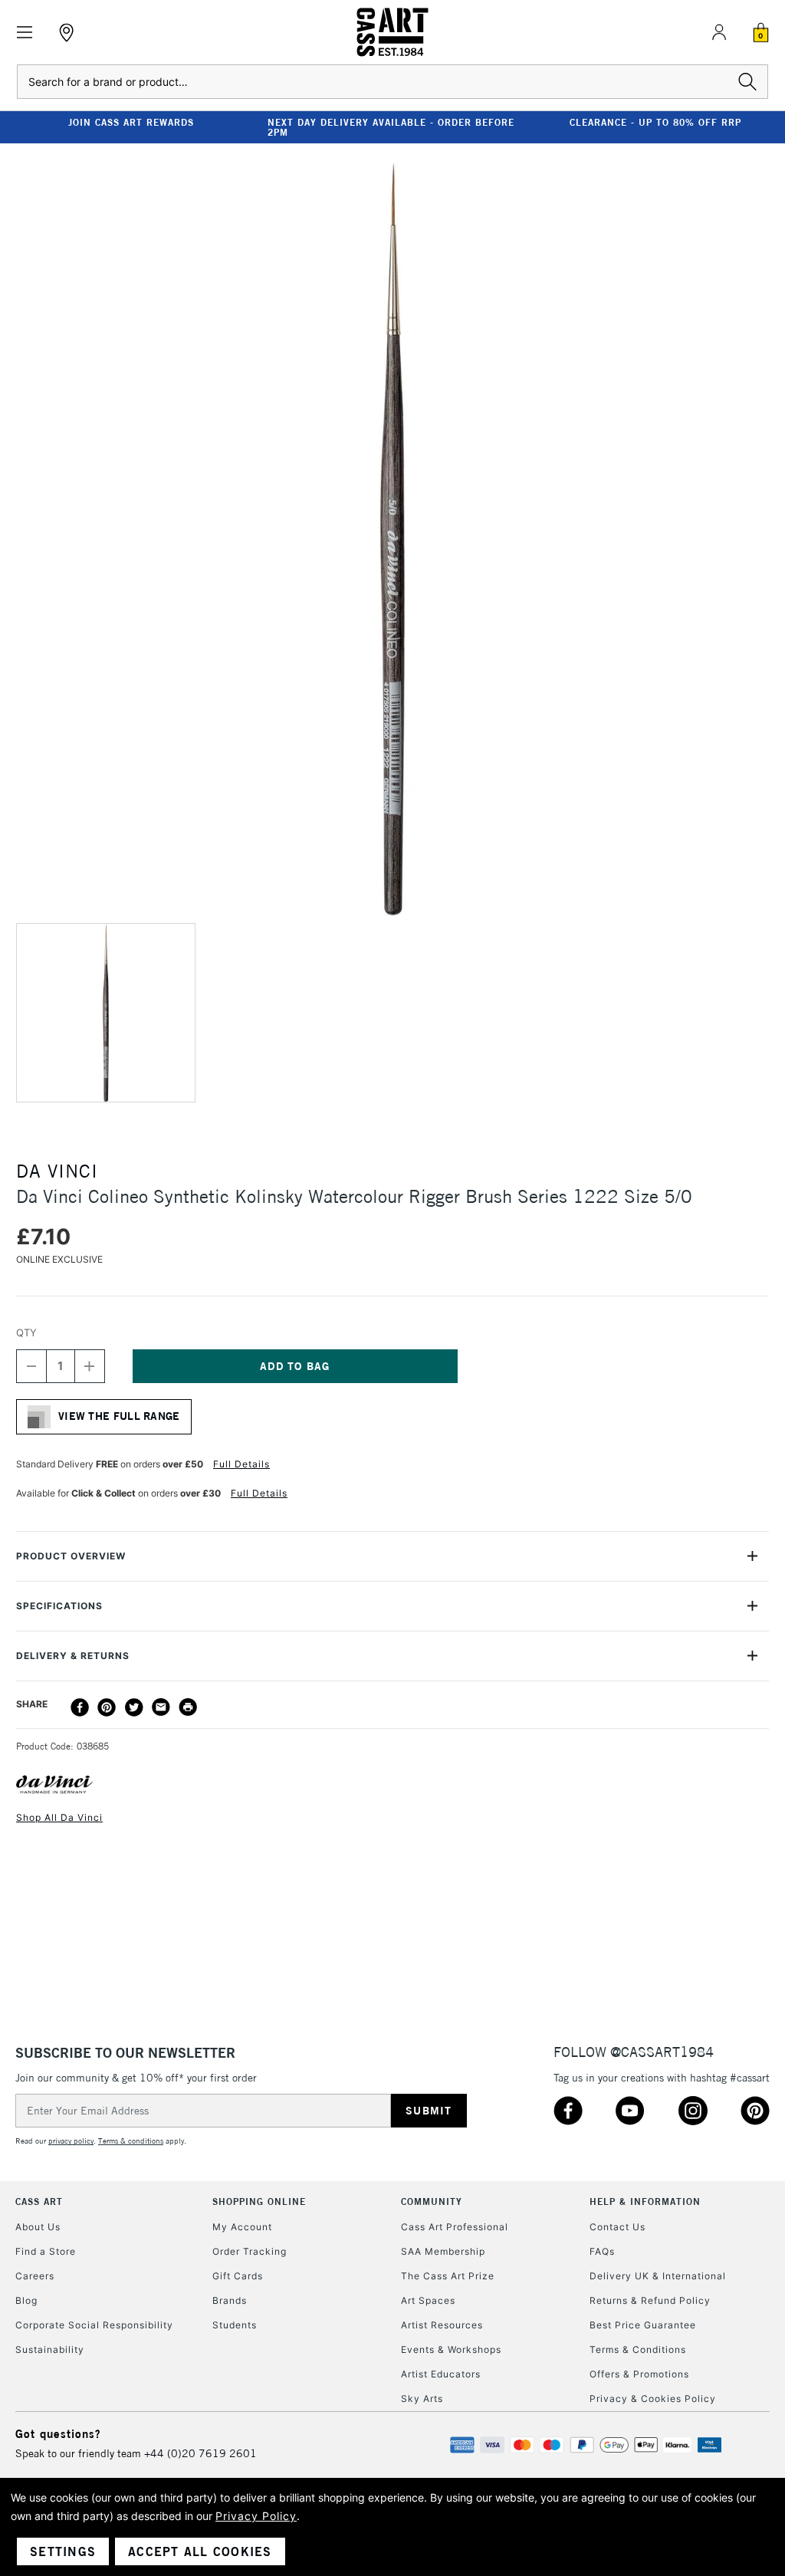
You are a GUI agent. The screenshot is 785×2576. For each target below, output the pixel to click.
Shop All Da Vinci (59, 1817)
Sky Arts (422, 2399)
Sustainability (50, 2349)
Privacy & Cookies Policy (653, 2399)
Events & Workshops (451, 2349)
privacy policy (71, 2141)
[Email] (161, 1707)
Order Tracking (250, 2251)
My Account (242, 2227)
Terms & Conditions (638, 2349)
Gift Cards (238, 2276)
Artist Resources (442, 2325)
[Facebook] (80, 1707)
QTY (26, 1332)
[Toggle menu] (25, 33)
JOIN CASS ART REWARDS (131, 122)
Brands (230, 2300)
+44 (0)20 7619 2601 (200, 2453)
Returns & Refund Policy (650, 2300)
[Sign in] (719, 32)
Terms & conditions (131, 2141)
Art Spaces (428, 2300)
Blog (26, 2300)
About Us (38, 2227)
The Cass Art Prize (448, 2276)
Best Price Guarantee (643, 2325)
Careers (35, 2276)
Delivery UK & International (658, 2276)
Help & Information (645, 2201)
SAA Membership (443, 2251)
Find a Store (46, 2251)
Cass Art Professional (455, 2227)
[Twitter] (134, 1707)
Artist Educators (441, 2374)
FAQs (602, 2251)
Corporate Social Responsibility (94, 2325)
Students (235, 2325)
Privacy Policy (256, 2516)
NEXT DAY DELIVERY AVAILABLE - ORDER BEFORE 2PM (391, 127)
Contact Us (617, 2227)
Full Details (241, 1464)
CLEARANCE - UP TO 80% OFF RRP (655, 122)
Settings (63, 2551)
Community (432, 2201)
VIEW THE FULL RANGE (119, 1416)
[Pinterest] (107, 1707)
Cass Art (39, 2201)
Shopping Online (259, 2201)
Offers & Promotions (639, 2374)
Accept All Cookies (200, 2551)
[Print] (188, 1707)
